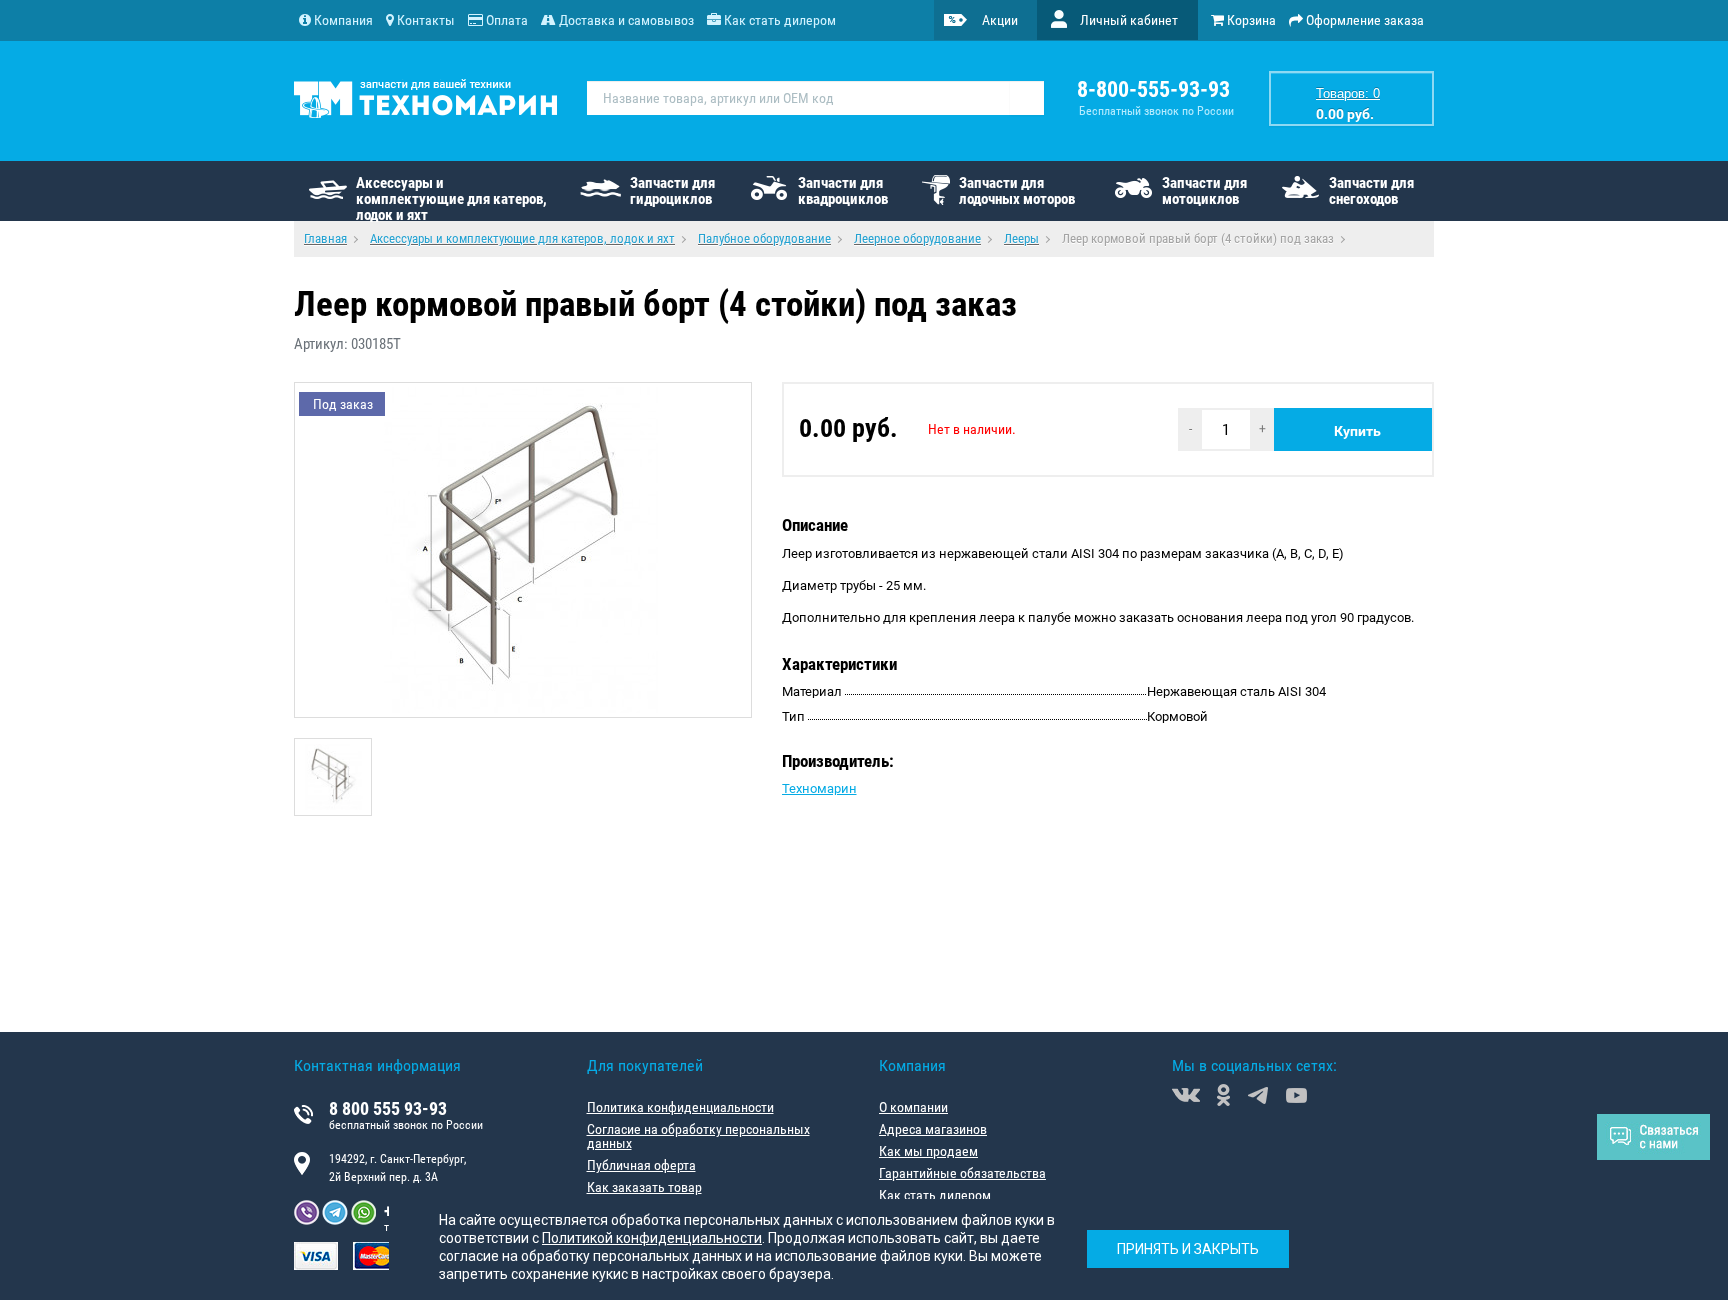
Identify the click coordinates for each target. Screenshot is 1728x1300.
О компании (913, 1107)
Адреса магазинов (933, 1129)
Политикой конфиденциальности (652, 1238)
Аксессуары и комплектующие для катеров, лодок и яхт (451, 197)
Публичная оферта (641, 1165)
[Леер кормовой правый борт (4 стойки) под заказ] (333, 777)
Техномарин (819, 788)
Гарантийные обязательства (962, 1173)
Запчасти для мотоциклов (1204, 191)
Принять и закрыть (1188, 1250)
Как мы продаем (928, 1151)
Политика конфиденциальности (680, 1107)
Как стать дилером (935, 1195)
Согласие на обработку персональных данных (698, 1136)
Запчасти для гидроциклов (672, 191)
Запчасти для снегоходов (1371, 191)
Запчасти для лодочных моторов (1017, 191)
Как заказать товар (644, 1187)
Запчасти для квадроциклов (843, 191)
